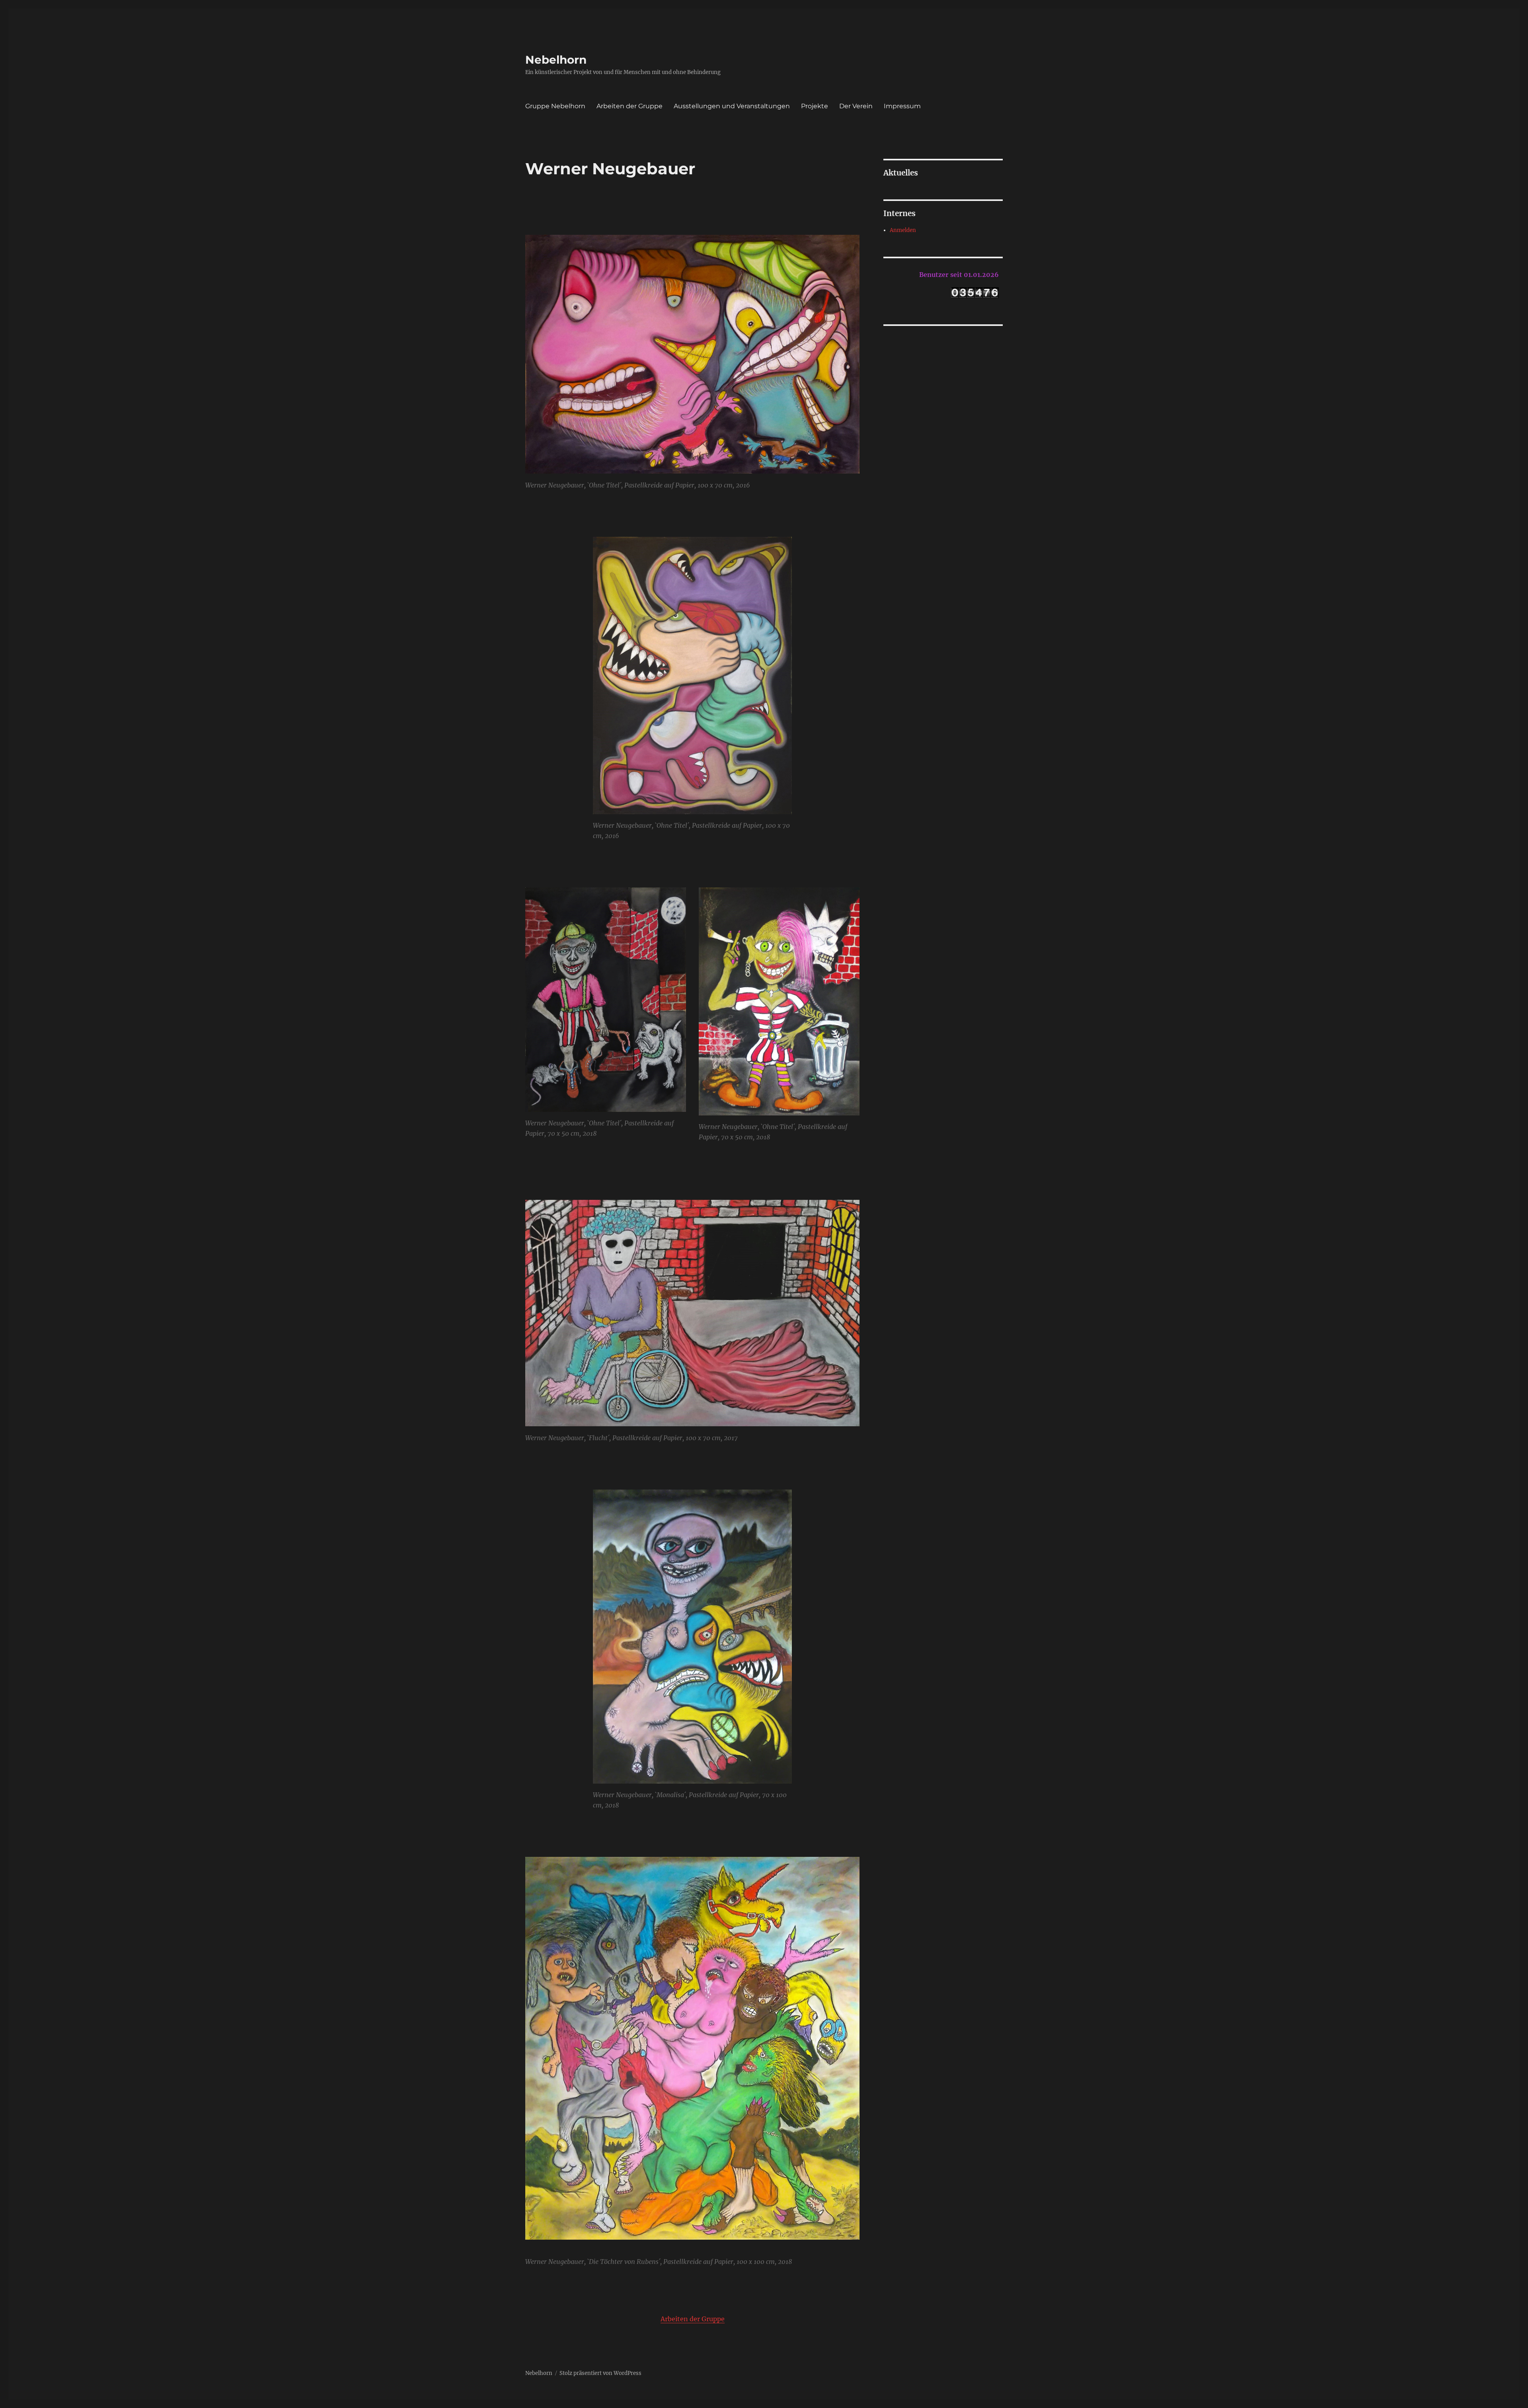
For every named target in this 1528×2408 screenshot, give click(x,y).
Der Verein (856, 106)
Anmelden (903, 230)
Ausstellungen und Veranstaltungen (732, 106)
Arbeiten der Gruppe (630, 106)
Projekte (815, 106)
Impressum (902, 106)
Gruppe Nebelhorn (555, 106)
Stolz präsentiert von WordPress (600, 2373)
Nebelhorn (556, 60)
